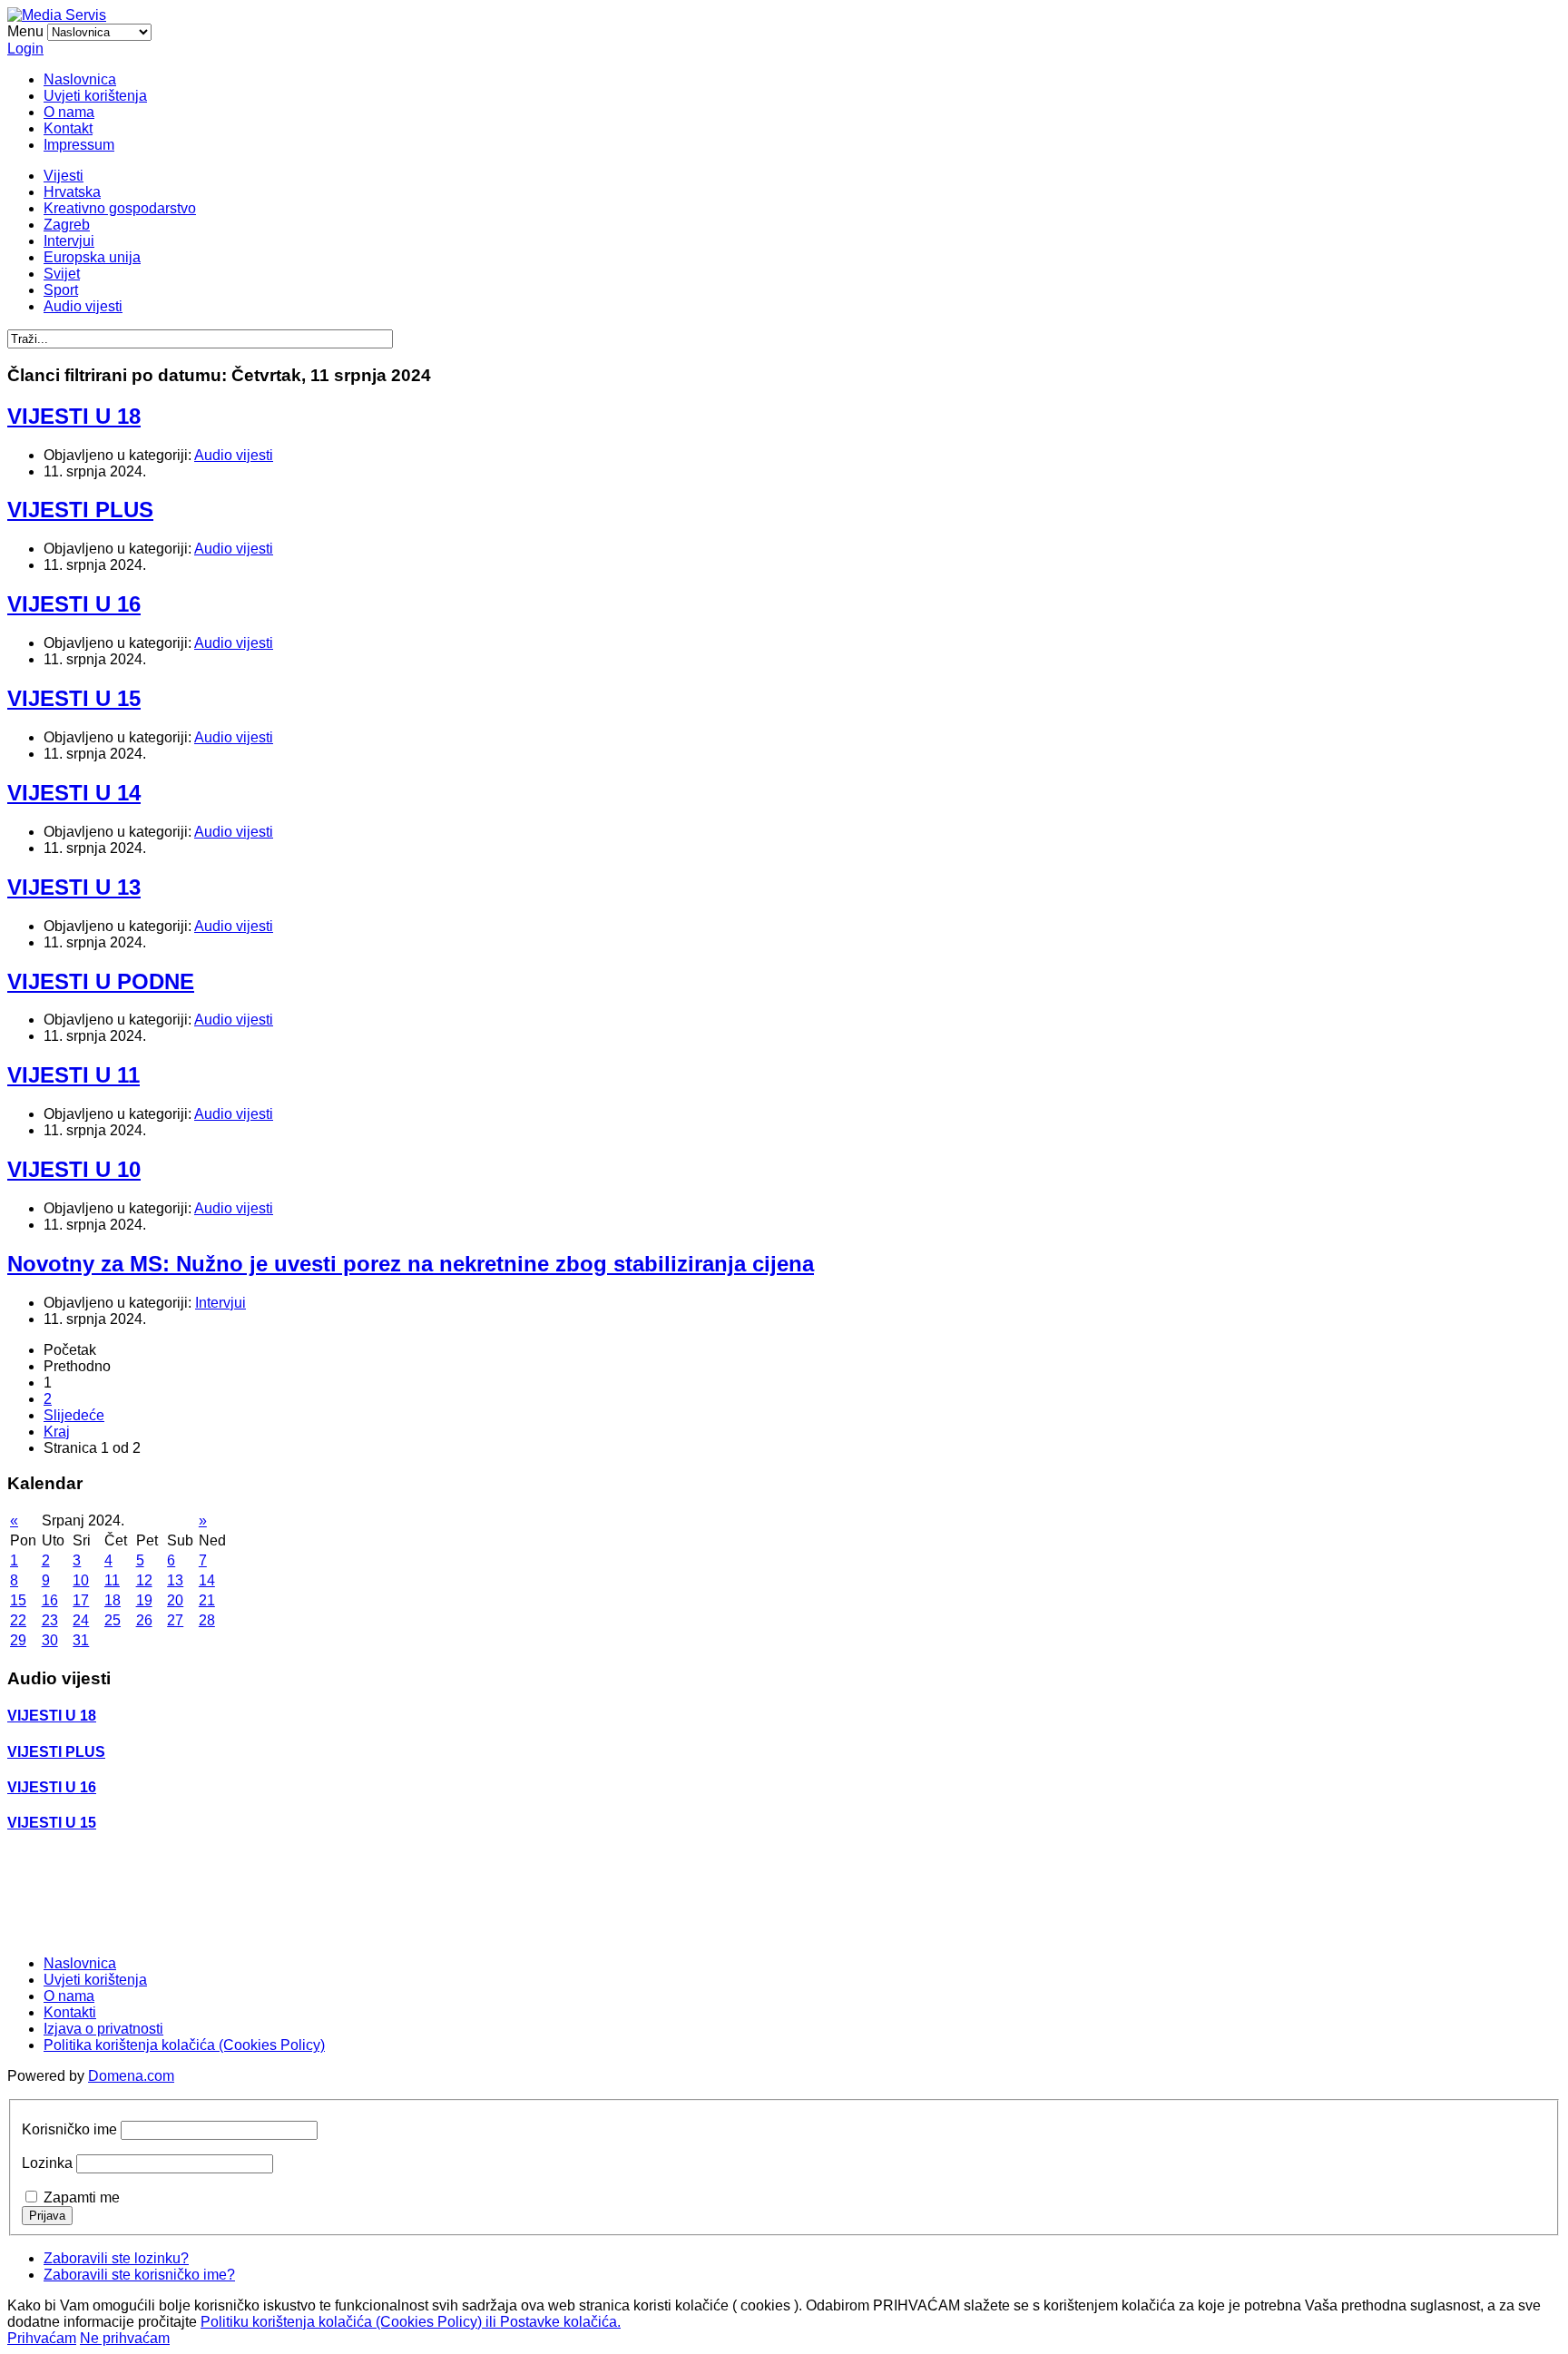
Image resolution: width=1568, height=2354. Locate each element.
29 (18, 1640)
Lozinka (47, 2163)
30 (50, 1640)
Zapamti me (82, 2197)
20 (175, 1600)
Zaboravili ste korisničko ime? (139, 2275)
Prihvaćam (42, 2338)
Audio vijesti (83, 306)
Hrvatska (72, 192)
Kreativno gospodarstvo (120, 208)
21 (207, 1600)
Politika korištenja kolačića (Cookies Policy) (184, 2045)
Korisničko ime (69, 2129)
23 (50, 1620)
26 (144, 1620)
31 (81, 1640)
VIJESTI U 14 (74, 793)
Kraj (57, 1432)
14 (207, 1580)
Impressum (79, 145)
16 (50, 1600)
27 (175, 1620)
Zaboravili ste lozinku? (116, 2258)
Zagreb (67, 225)
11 (112, 1580)
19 (144, 1600)
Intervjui (69, 241)
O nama (69, 112)
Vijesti (64, 176)
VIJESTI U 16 (74, 604)
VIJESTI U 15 (74, 698)
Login (25, 49)
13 (175, 1580)
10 (81, 1580)
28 (207, 1620)
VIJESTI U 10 (74, 1169)
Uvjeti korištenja (95, 96)
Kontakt (68, 128)
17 (81, 1600)
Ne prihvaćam (125, 2338)
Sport (61, 290)
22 (18, 1620)
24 (81, 1620)
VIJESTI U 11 (73, 1075)
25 (113, 1620)
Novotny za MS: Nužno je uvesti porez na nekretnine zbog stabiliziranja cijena (411, 1264)
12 (144, 1580)
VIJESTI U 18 (74, 416)
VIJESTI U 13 (74, 887)
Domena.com (131, 2076)
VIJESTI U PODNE (101, 981)
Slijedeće (74, 1415)
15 (18, 1600)
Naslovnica (80, 79)
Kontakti (70, 2012)
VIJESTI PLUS (80, 510)
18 (113, 1600)
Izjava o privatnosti (103, 2029)
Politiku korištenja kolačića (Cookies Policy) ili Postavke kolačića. (411, 2322)
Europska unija (92, 257)
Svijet (62, 274)
